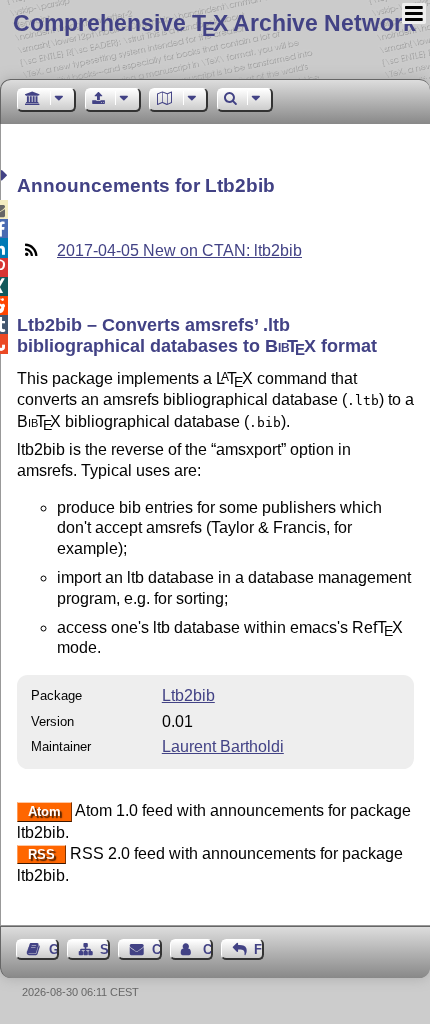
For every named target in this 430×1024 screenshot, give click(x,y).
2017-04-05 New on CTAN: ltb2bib (179, 250)
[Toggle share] (6, 175)
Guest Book (54, 949)
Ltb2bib (188, 695)
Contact (156, 949)
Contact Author (208, 949)
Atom (44, 811)
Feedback (259, 949)
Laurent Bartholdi (223, 746)
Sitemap (105, 949)
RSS (41, 854)
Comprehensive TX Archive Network (214, 23)
